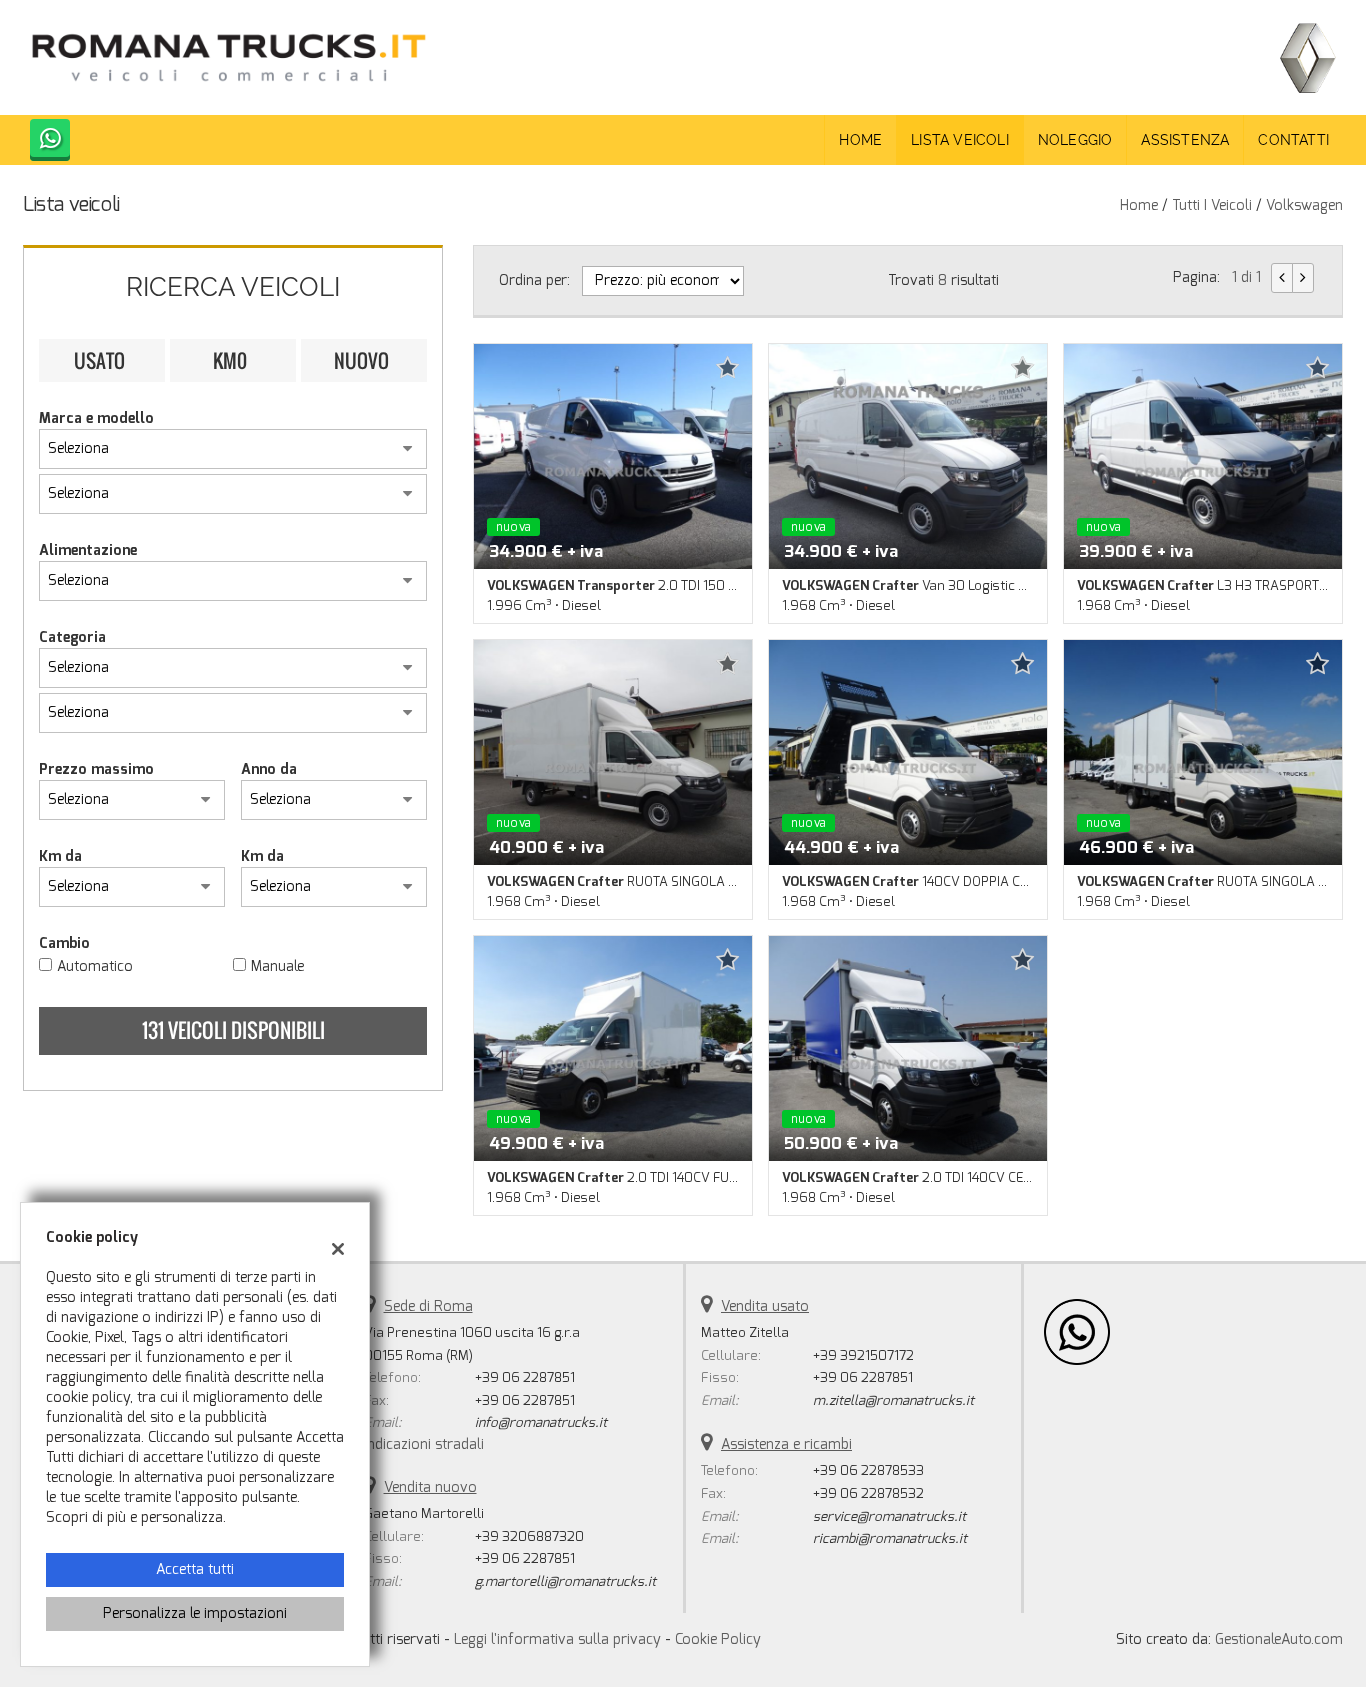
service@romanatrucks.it (889, 1516)
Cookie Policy (718, 1639)
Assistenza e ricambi (786, 1444)
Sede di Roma (428, 1306)
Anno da (269, 769)
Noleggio (1075, 140)
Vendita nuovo (430, 1487)
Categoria (72, 637)
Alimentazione (88, 550)
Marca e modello (96, 418)
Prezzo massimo (96, 769)
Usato (99, 360)
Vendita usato (765, 1306)
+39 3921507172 (863, 1355)
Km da (60, 856)
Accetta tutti (195, 1569)
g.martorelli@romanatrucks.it (565, 1581)
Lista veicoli (960, 140)
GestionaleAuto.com (1279, 1639)
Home (860, 140)
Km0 (230, 360)
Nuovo (361, 360)
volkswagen (1304, 205)
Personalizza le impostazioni (195, 1613)
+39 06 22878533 (868, 1470)
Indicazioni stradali (424, 1444)
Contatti (1293, 140)
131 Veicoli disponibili (233, 1030)
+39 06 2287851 (525, 1377)
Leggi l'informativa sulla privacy (557, 1639)
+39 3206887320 (529, 1536)
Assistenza (1185, 140)
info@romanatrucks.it (541, 1422)
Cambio (64, 943)
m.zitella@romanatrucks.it (893, 1400)
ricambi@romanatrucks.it (890, 1538)
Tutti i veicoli (1212, 205)
